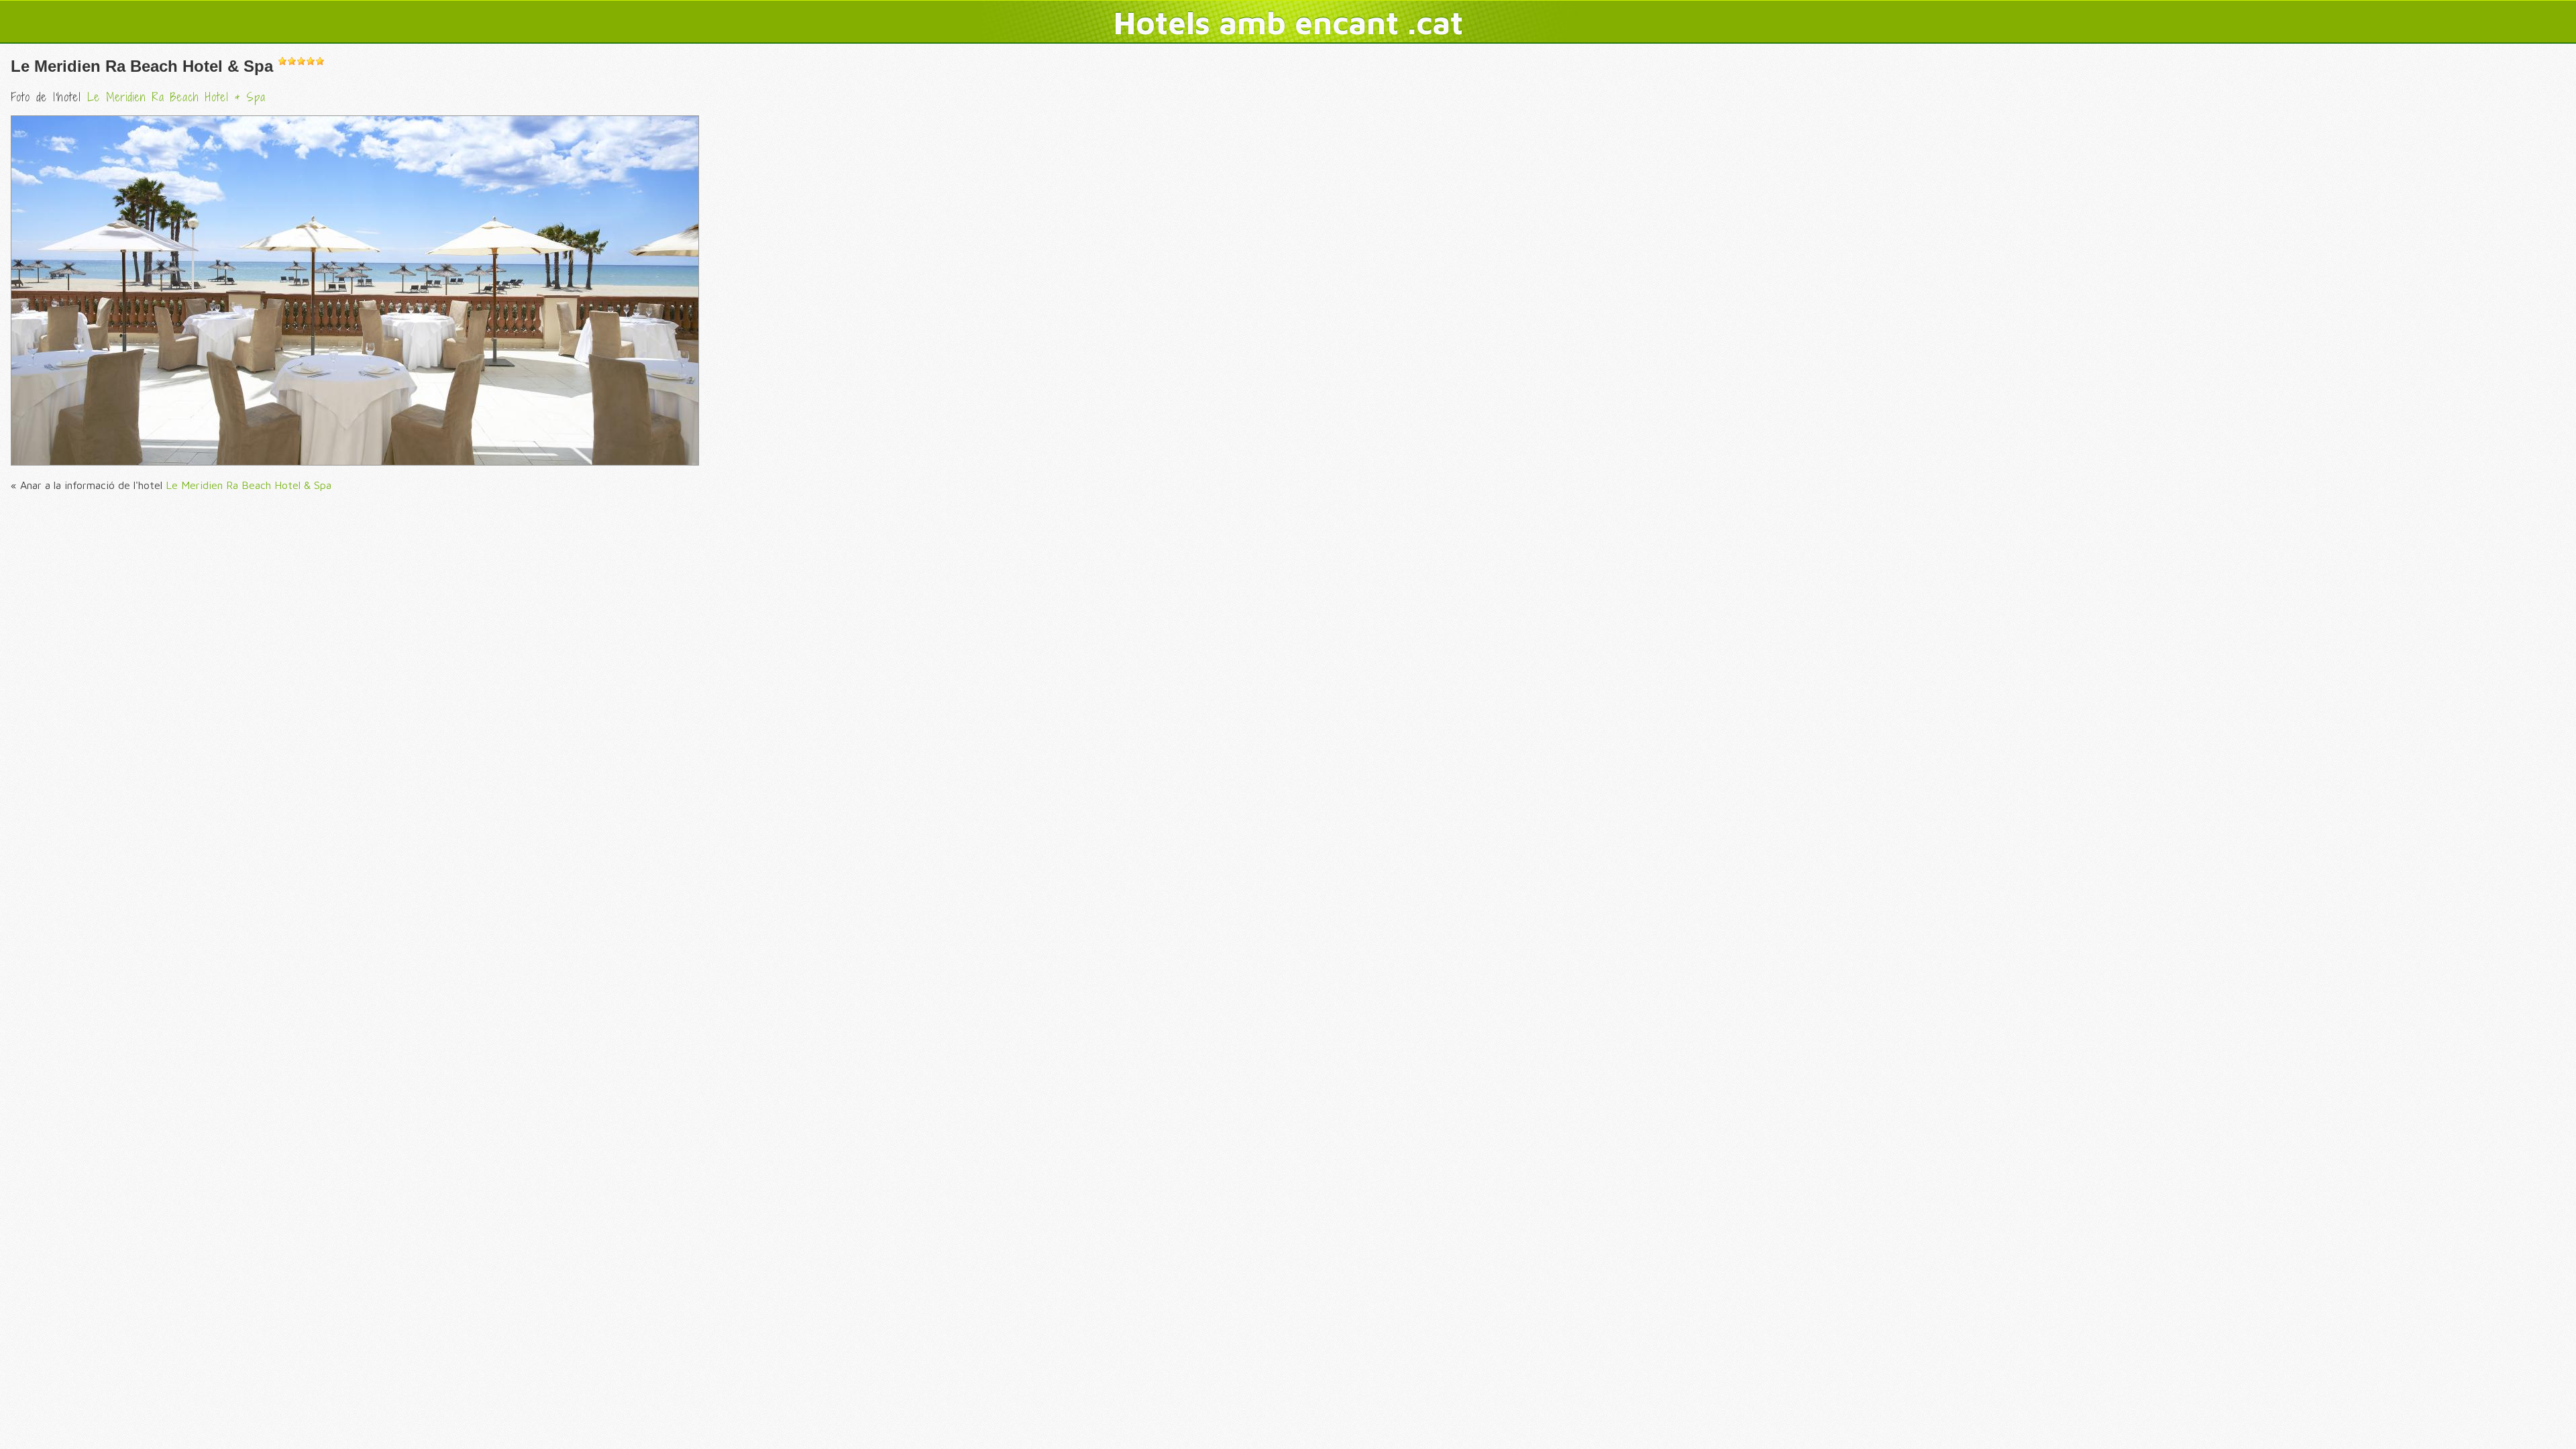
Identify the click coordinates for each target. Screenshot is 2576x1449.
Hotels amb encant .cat (1288, 22)
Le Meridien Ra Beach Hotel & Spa (142, 66)
